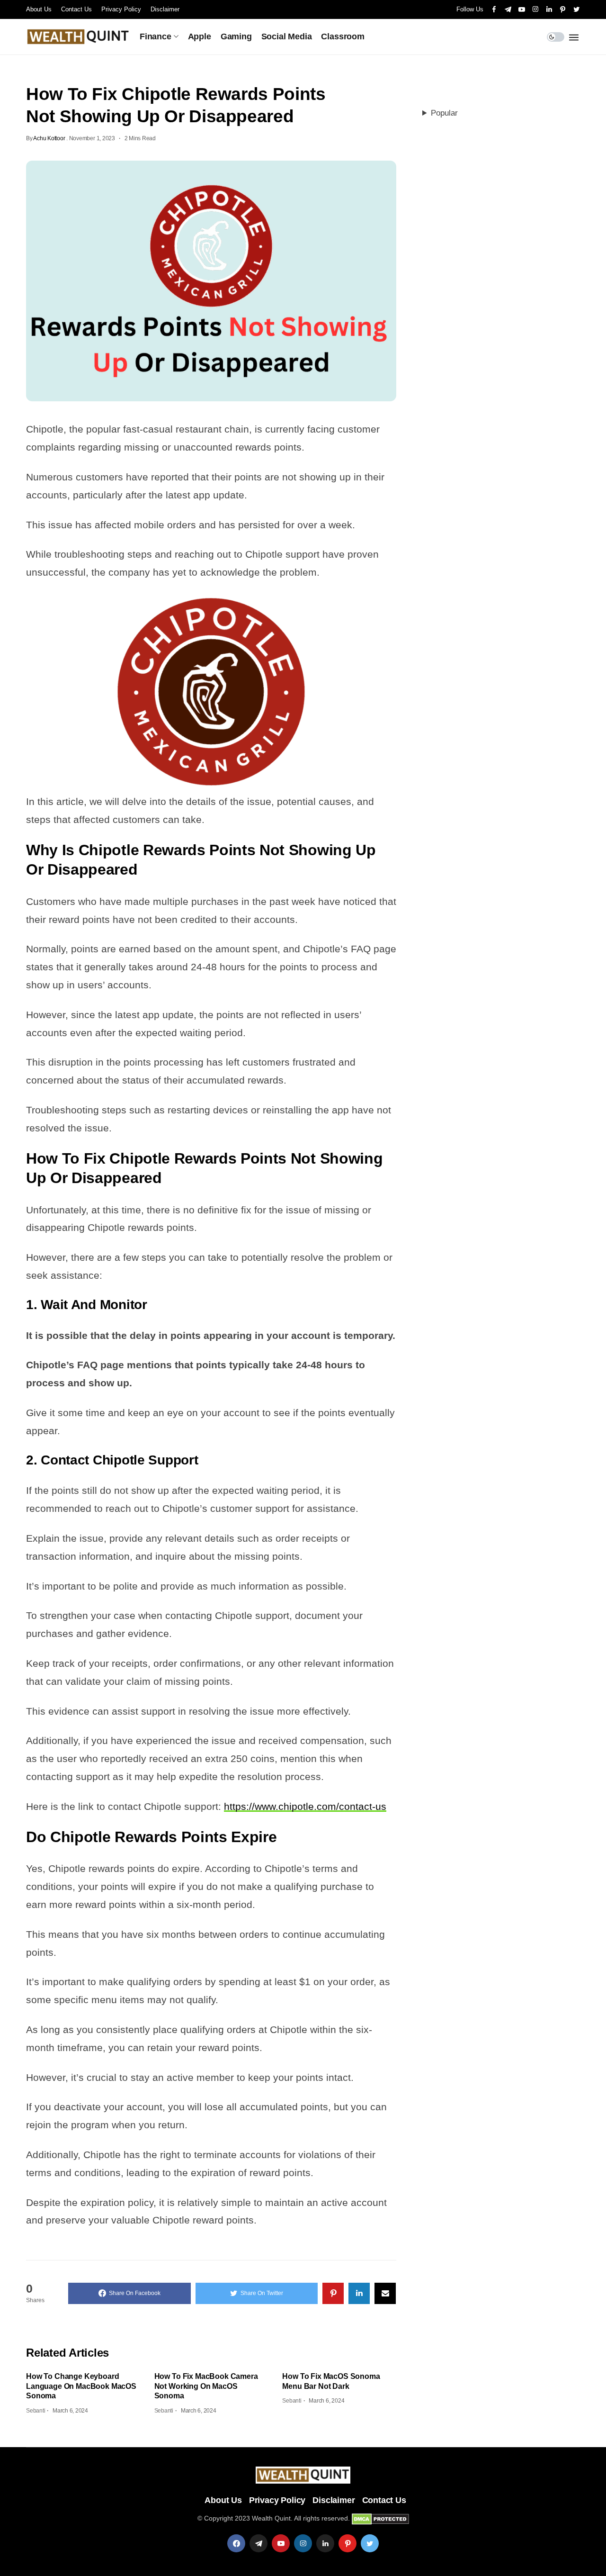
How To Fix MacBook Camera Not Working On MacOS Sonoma (206, 2386)
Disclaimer (165, 9)
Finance (156, 36)
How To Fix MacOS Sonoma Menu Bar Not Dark (331, 2381)
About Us (39, 9)
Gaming (236, 36)
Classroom (343, 36)
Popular (444, 113)
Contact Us (76, 9)
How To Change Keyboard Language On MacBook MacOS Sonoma (81, 2386)
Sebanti (36, 2411)
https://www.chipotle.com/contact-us (305, 1806)
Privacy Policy (121, 9)
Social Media (287, 36)
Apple (200, 36)
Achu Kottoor (49, 138)
